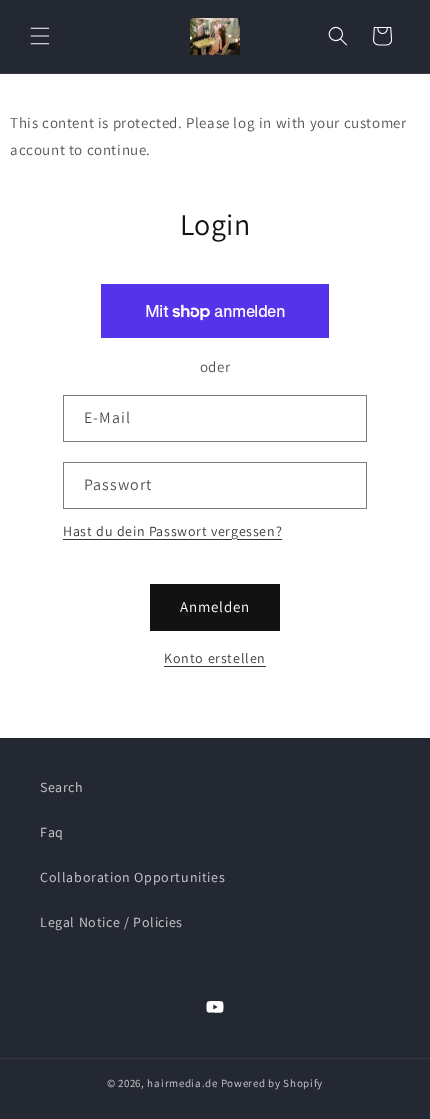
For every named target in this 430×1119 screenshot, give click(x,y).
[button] (40, 36)
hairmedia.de (182, 1083)
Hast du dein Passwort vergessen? (172, 531)
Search (62, 787)
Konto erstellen (215, 658)
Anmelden (215, 606)
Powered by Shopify (272, 1083)
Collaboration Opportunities (132, 877)
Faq (52, 832)
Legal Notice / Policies (111, 922)
